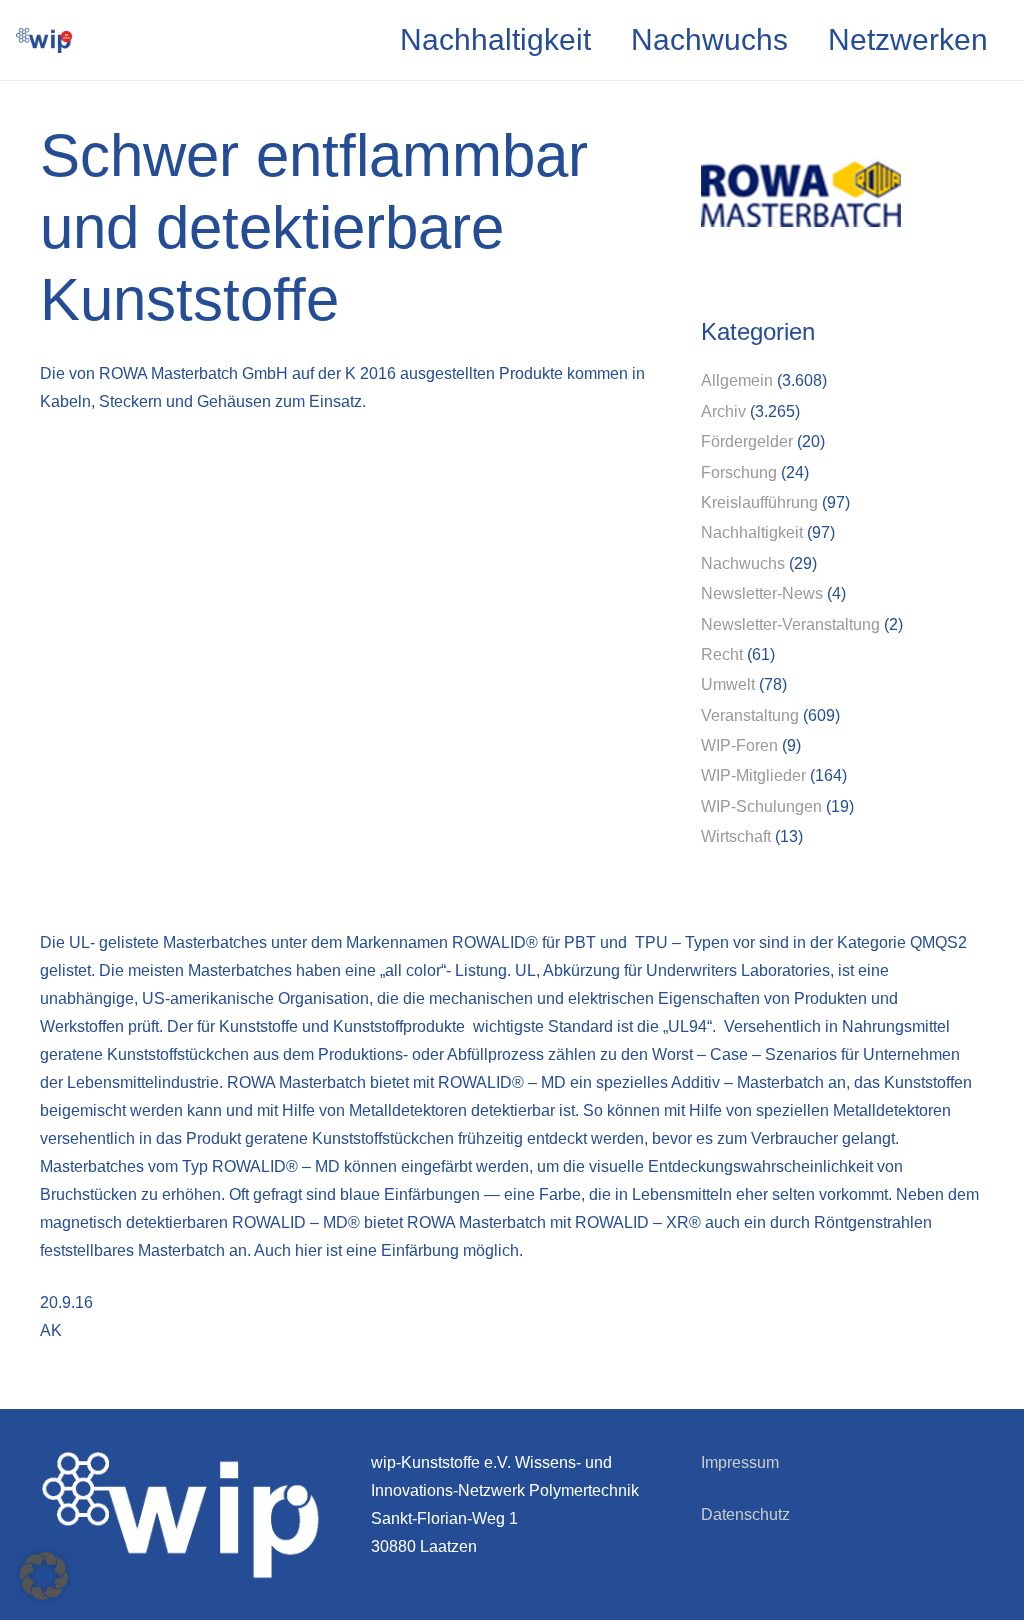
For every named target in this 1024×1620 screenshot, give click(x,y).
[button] (44, 1576)
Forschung (739, 472)
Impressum (740, 1462)
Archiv (723, 411)
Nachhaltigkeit (752, 532)
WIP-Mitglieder (753, 775)
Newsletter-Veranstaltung (790, 624)
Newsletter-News (762, 593)
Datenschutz (745, 1514)
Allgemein (737, 380)
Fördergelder (747, 441)
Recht (722, 654)
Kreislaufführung (759, 502)
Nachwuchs (743, 563)
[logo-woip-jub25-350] (44, 40)
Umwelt (728, 684)
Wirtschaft (736, 836)
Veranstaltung (750, 715)
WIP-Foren (739, 745)
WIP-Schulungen (761, 806)
